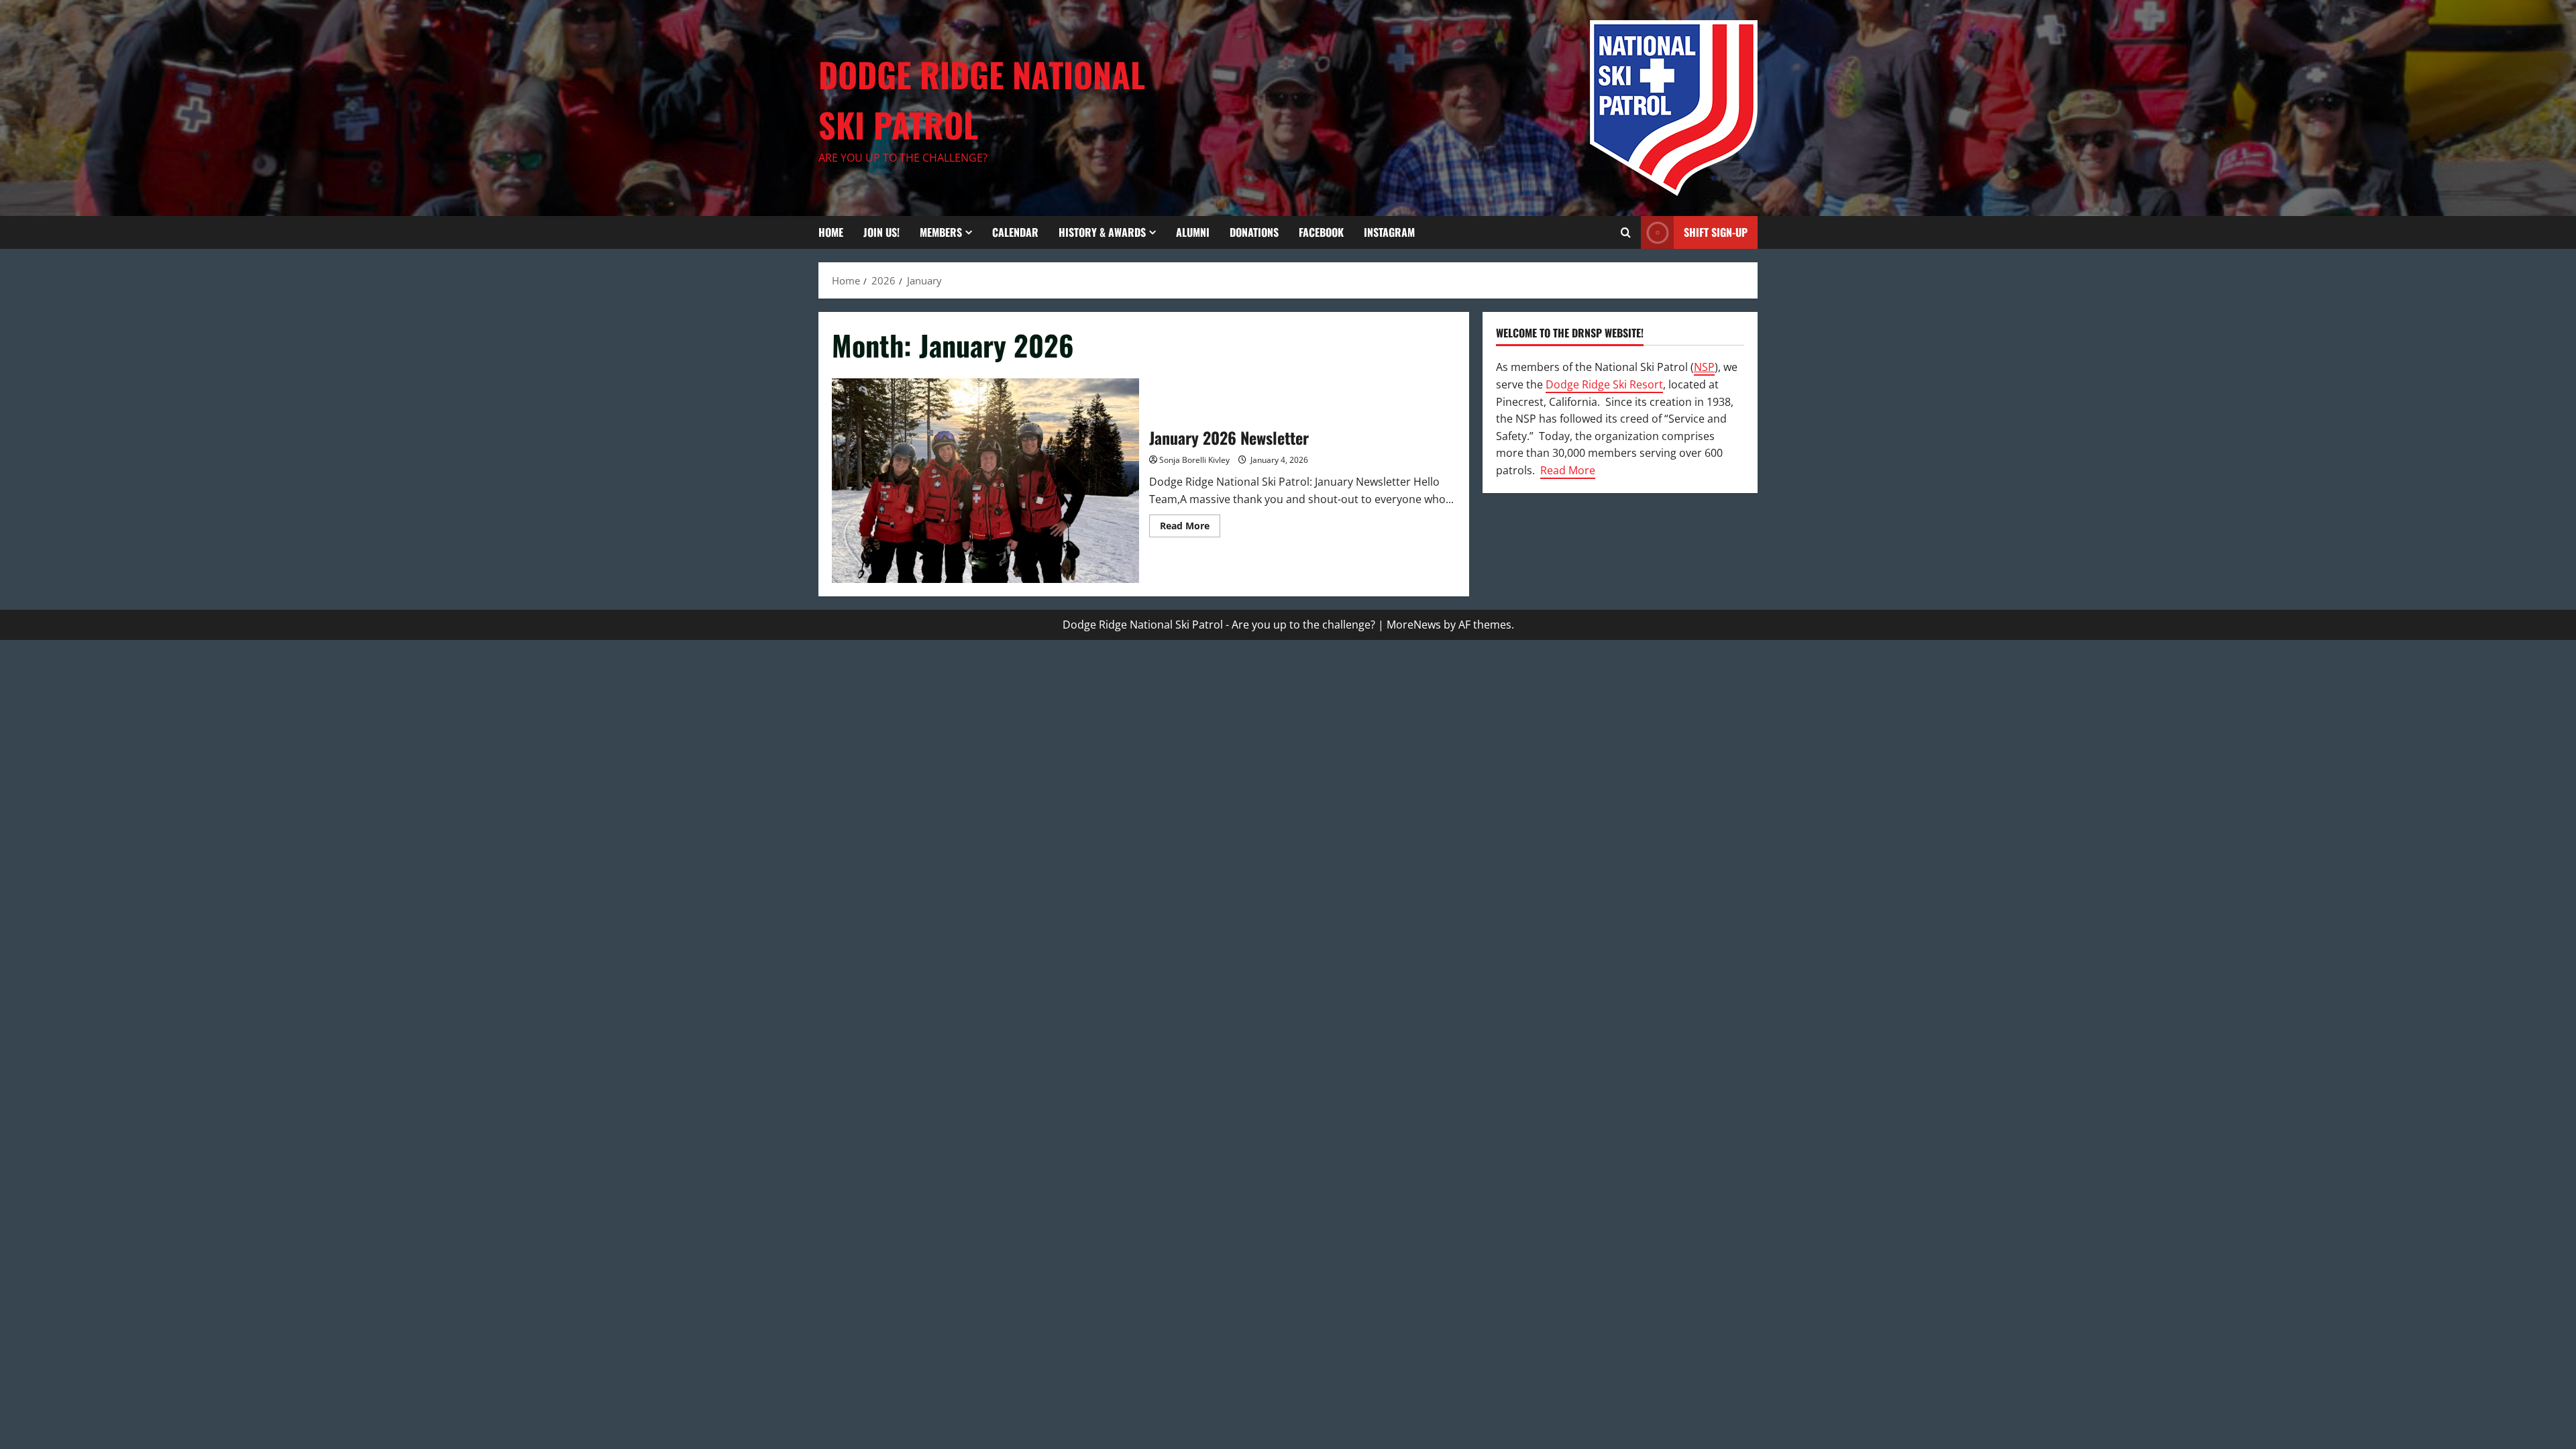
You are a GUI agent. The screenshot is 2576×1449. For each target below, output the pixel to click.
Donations (1254, 232)
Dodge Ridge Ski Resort (1604, 384)
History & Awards (1102, 232)
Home (831, 232)
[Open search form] (1626, 232)
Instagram (1389, 232)
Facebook (1321, 232)
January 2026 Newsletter (985, 481)
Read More (1190, 528)
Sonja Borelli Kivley (1194, 460)
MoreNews (1414, 625)
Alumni (1193, 232)
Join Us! (881, 232)
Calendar (1015, 232)
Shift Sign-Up (1716, 232)
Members (941, 232)
